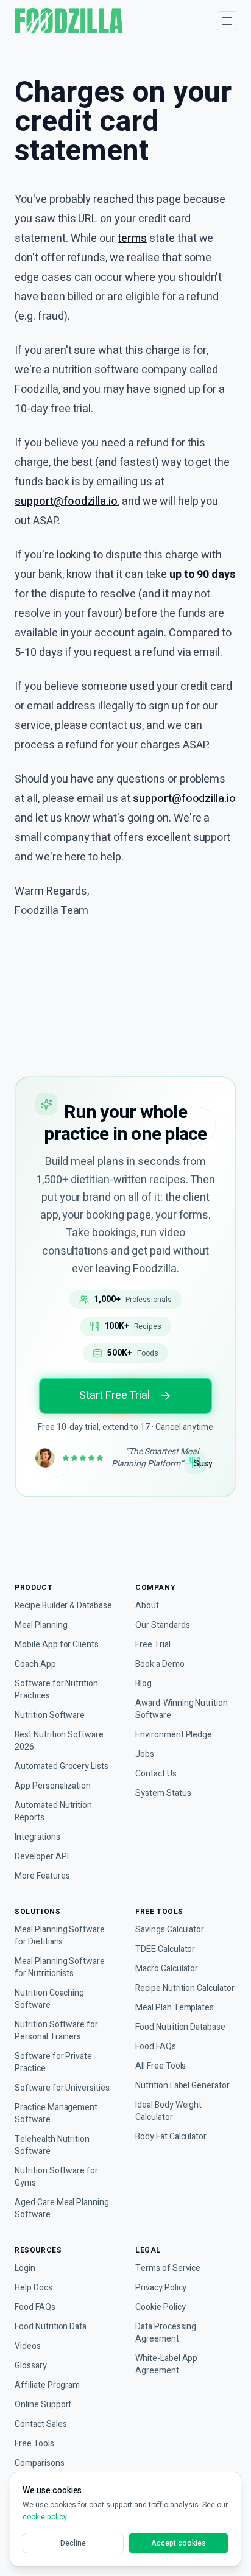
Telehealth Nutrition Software (52, 2145)
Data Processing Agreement (166, 2333)
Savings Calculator (170, 1930)
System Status (163, 1793)
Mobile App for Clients (57, 1645)
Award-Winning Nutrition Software (182, 1709)
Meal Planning (41, 1625)
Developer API (41, 1857)
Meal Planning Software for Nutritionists (60, 1968)
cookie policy (44, 2517)
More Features (42, 1876)
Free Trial (153, 1645)
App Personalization (53, 1786)
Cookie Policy (160, 2307)
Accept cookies (178, 2543)
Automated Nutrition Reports (53, 1812)
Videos (28, 2346)
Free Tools (34, 2444)
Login (25, 2268)
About (147, 1606)
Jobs (145, 1754)
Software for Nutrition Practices (56, 1690)
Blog (143, 1684)
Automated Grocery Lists (62, 1767)
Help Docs (34, 2288)
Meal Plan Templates (175, 2008)
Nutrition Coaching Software (49, 1999)
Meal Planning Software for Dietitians (60, 1936)
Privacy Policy (161, 2288)
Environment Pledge (174, 1735)
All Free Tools (161, 2066)
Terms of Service (168, 2268)
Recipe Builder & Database (63, 1606)
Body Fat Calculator (171, 2137)
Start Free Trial (114, 1395)
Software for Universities (62, 2088)
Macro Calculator (167, 1969)
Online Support (43, 2405)
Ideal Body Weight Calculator (168, 2111)
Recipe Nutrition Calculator (185, 1988)
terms (132, 238)
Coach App (35, 1664)
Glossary (31, 2366)
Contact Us (156, 1774)
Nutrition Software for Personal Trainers (56, 2031)
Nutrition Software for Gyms (56, 2177)
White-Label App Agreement (166, 2365)
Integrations (37, 1837)
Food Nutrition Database (180, 2027)
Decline (73, 2543)
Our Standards (162, 1625)
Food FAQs (156, 2047)
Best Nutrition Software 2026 (59, 1741)
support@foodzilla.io (66, 501)
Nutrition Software (50, 1716)
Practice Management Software (56, 2114)
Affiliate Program (47, 2385)
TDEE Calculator (165, 1949)
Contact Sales (41, 2424)
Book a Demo (160, 1664)
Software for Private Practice (53, 2063)
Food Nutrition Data (51, 2327)
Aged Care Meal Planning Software (62, 2209)
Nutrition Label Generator (182, 2086)
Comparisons (40, 2463)
